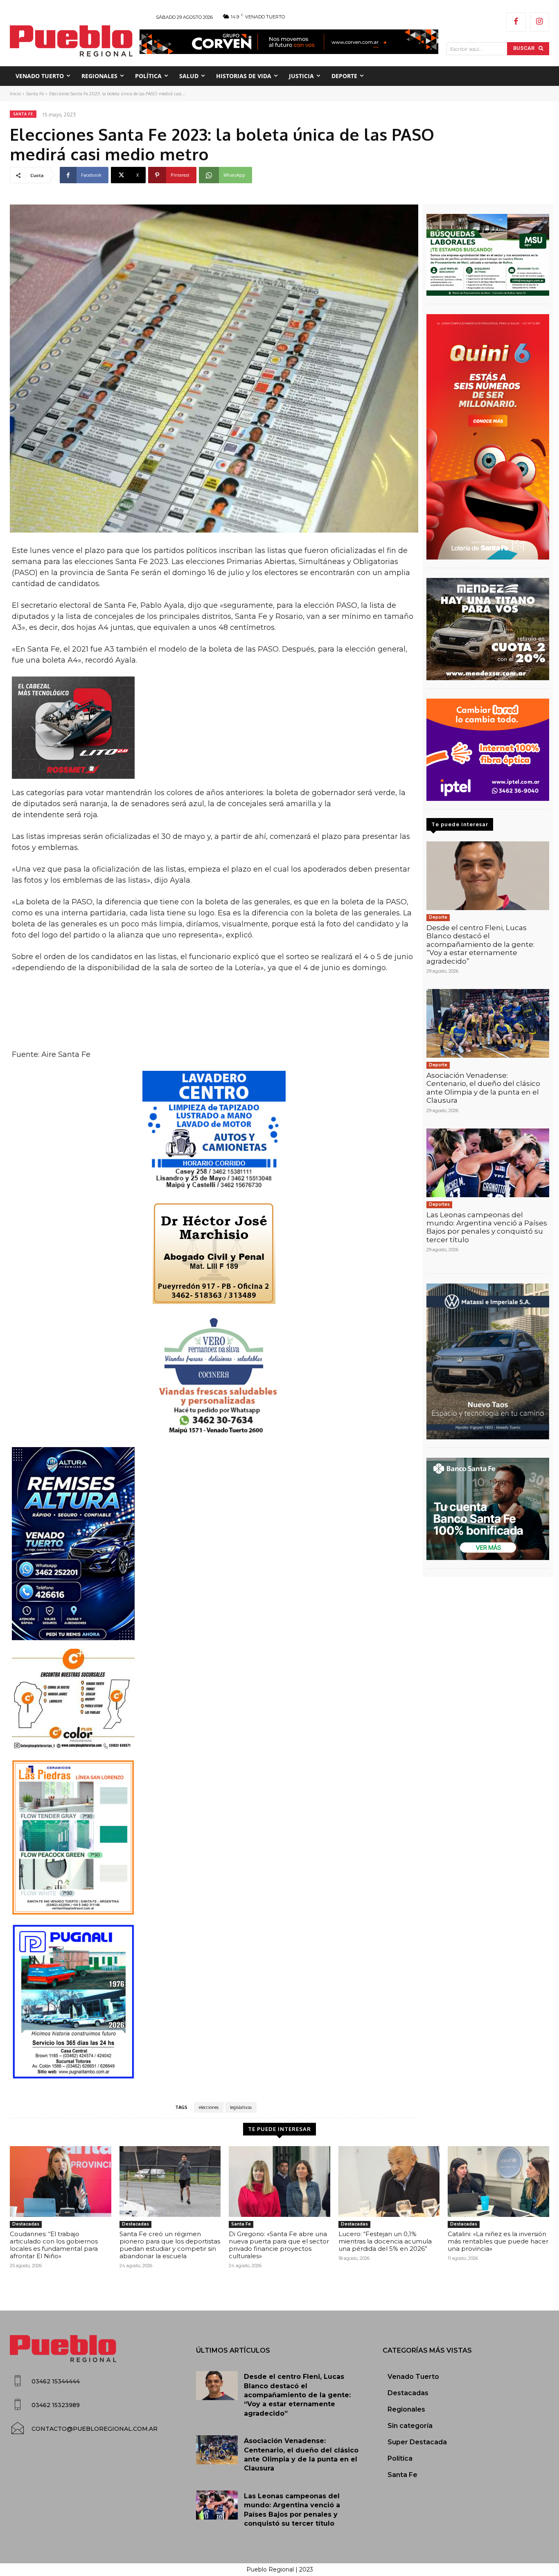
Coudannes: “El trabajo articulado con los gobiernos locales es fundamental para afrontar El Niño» (54, 2245)
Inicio (15, 94)
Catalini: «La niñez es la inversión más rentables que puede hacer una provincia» (498, 2241)
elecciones (209, 2107)
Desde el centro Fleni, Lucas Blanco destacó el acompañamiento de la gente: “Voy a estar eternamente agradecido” (480, 944)
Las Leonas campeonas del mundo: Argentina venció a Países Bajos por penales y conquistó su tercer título (487, 1227)
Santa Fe (35, 94)
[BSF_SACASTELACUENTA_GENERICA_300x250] (488, 1509)
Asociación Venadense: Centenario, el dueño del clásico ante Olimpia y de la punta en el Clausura (483, 1088)
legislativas (241, 2107)
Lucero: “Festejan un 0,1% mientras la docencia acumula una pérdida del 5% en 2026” (385, 2241)
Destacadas (26, 2224)
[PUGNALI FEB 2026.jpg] (214, 2002)
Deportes (439, 1204)
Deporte (438, 917)
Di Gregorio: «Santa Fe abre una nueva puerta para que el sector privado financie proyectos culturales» (279, 2245)
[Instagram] (540, 22)
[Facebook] (516, 22)
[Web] (488, 750)
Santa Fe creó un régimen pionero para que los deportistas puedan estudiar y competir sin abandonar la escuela (170, 2245)
